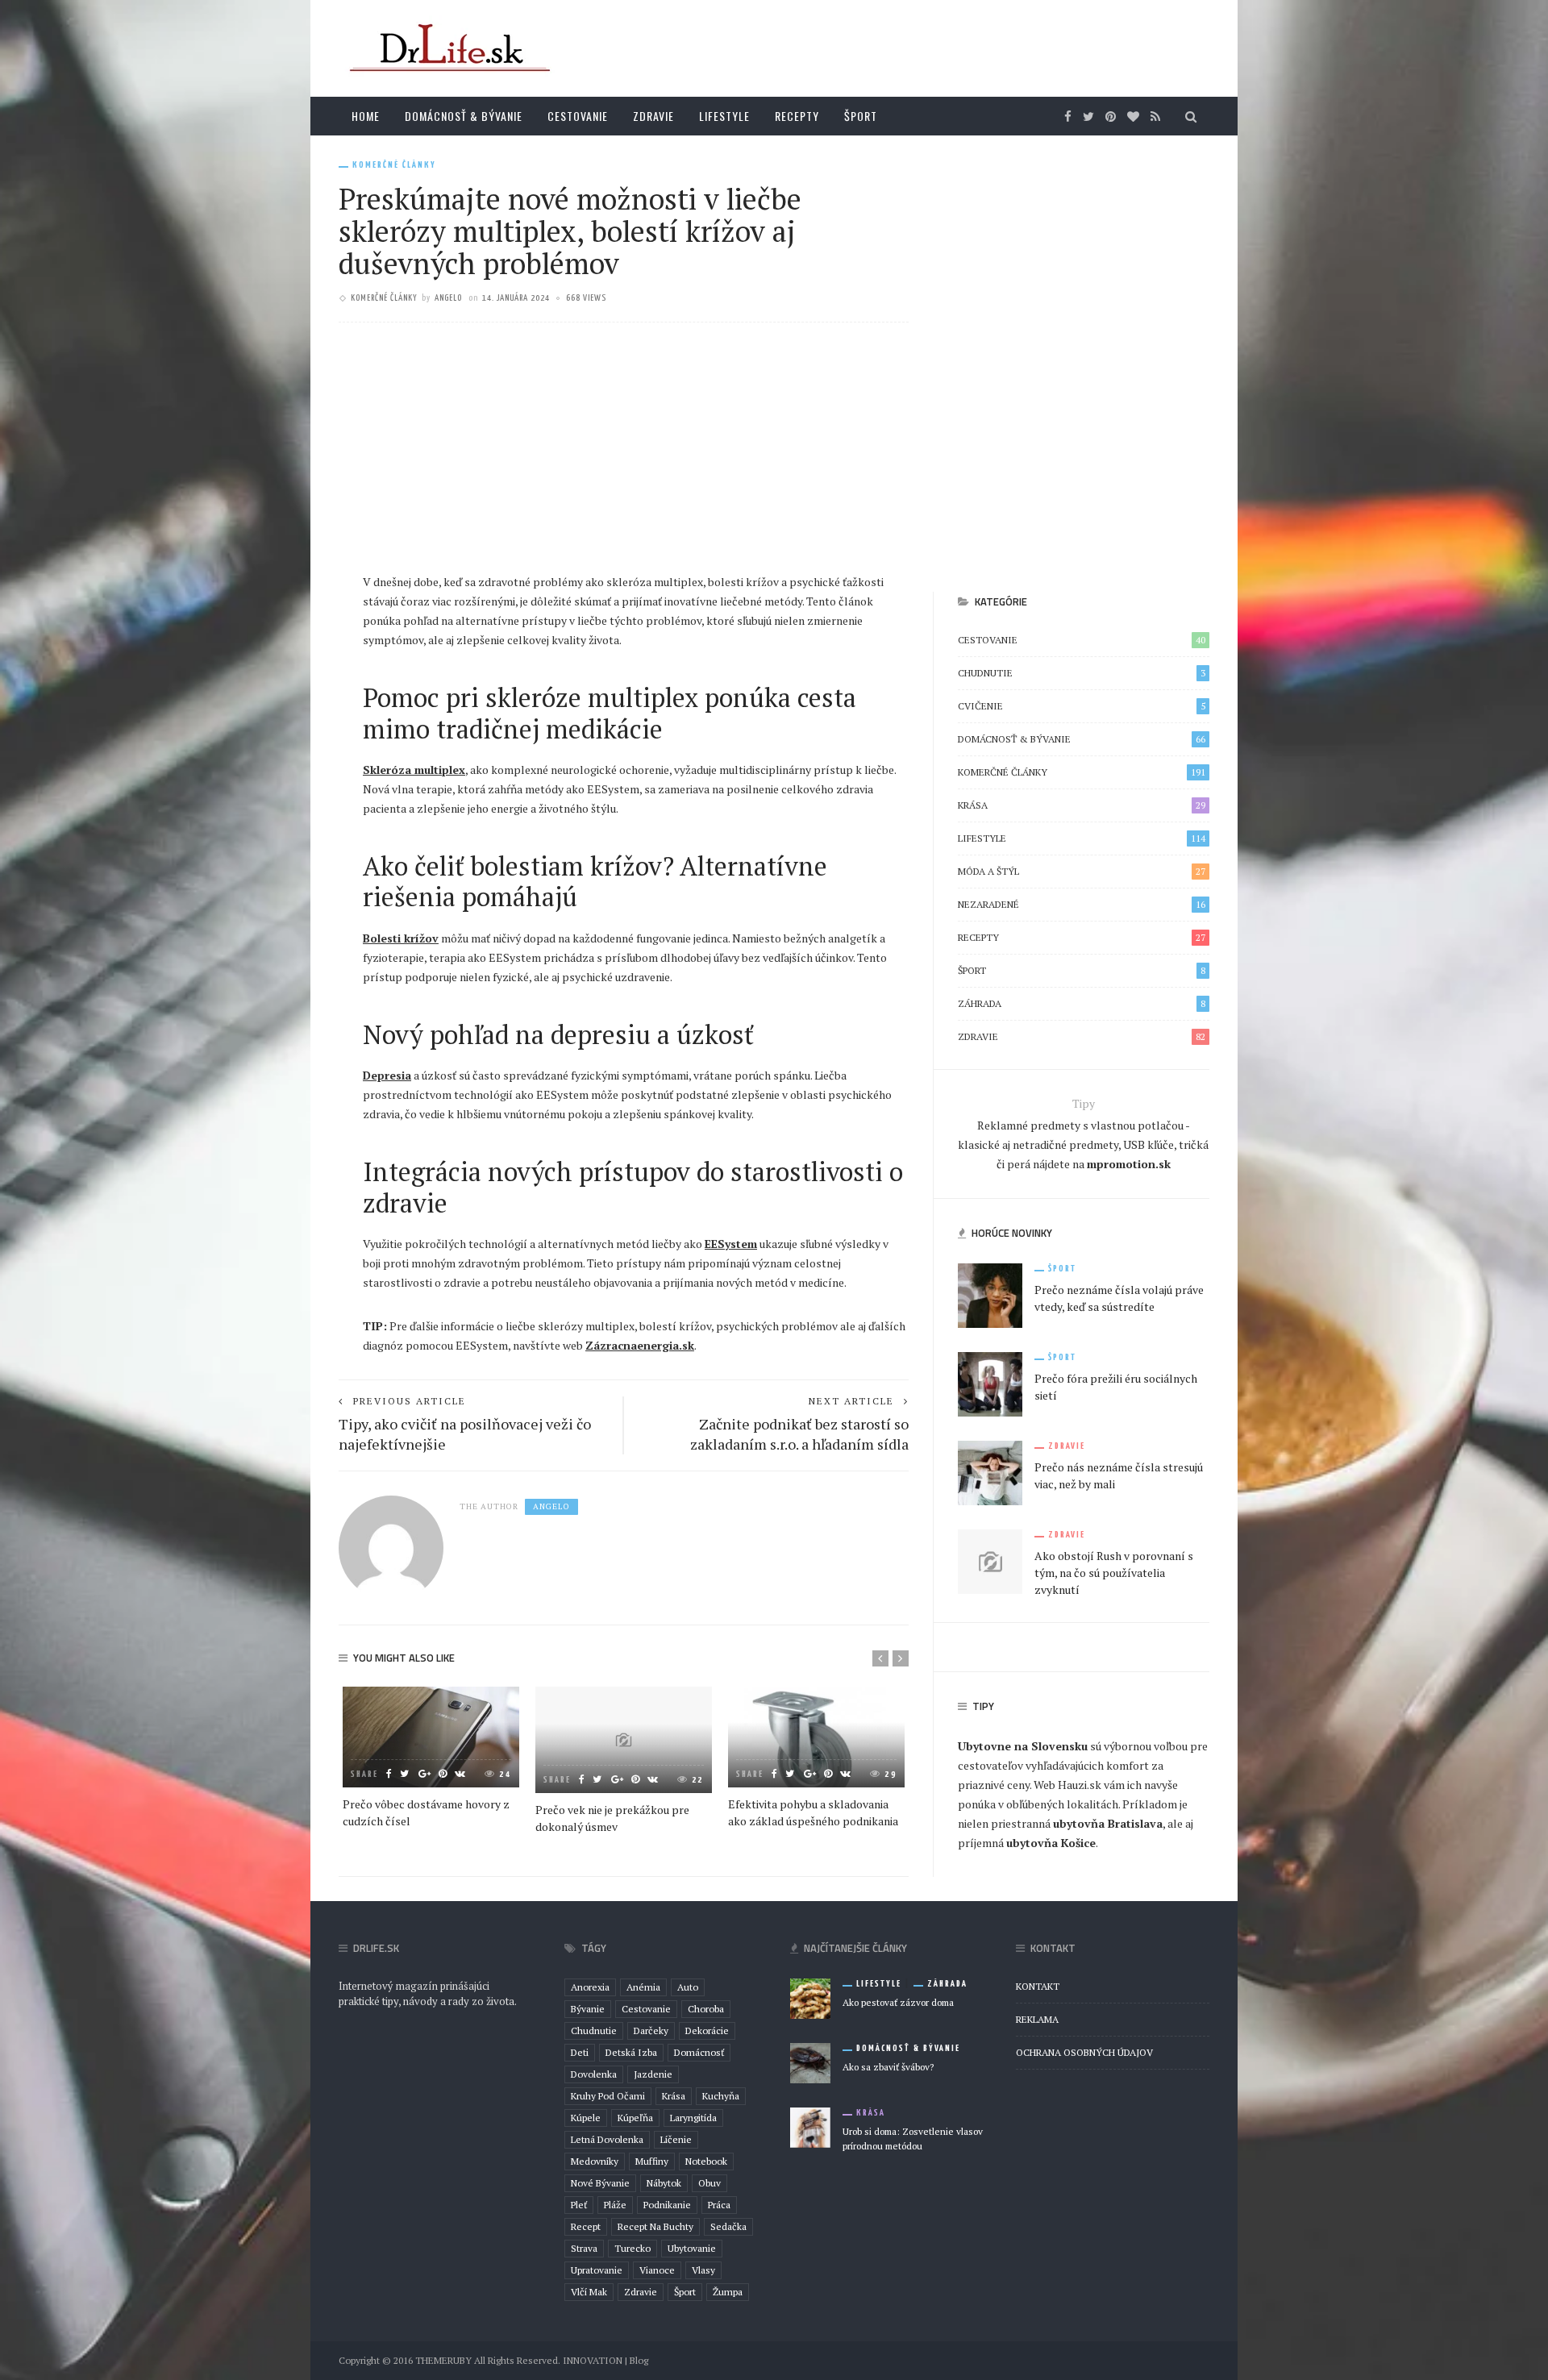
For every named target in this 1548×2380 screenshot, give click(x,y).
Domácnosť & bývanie (464, 116)
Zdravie (653, 116)
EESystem (731, 1244)
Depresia (387, 1075)
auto (688, 1987)
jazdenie (653, 2074)
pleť (579, 2205)
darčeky (651, 2030)
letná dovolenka (607, 2139)
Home (366, 116)
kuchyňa (721, 2096)
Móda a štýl (1082, 871)
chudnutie (594, 2030)
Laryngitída (693, 2118)
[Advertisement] (624, 451)
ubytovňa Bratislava (1108, 1823)
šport (685, 2292)
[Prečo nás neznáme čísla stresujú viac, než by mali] (990, 1472)
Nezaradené (1082, 904)
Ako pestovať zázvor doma (898, 2002)
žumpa (728, 2292)
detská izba (631, 2052)
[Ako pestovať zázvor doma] (810, 1997)
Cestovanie (578, 116)
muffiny (652, 2161)
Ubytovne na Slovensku (1023, 1746)
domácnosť (699, 2052)
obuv (709, 2183)
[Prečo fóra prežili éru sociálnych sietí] (990, 1383)
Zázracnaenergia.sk (640, 1345)
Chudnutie (1082, 673)
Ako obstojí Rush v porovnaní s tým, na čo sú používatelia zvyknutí (1114, 1573)
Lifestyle (724, 116)
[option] (431, 1758)
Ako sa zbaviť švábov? (888, 2067)
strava (584, 2248)
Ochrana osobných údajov (1084, 2052)
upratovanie (597, 2270)
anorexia (590, 1987)
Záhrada (1082, 1003)
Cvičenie (1082, 706)
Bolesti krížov (401, 938)
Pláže (615, 2205)
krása (674, 2096)
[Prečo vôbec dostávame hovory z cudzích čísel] (431, 1737)
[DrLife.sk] (447, 47)
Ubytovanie (692, 2248)
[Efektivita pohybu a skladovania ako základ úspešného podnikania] (816, 1737)
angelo (448, 298)
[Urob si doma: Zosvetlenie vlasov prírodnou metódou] (810, 2126)
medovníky (595, 2161)
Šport (861, 116)
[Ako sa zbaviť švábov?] (810, 2061)
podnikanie (667, 2205)
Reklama (1037, 2019)
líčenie (676, 2139)
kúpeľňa (635, 2118)
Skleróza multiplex (414, 770)
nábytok (664, 2183)
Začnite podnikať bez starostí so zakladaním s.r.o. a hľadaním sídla (799, 1434)
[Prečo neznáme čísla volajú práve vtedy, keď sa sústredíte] (990, 1294)
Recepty (797, 116)
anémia (643, 1987)
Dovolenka (594, 2074)
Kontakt (1038, 1986)
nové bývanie (600, 2183)
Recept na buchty (655, 2226)
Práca (719, 2205)
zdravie (641, 2292)
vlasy (703, 2270)
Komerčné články (394, 165)
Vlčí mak (589, 2292)
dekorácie (707, 2030)
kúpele (586, 2118)
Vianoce (657, 2270)
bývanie (588, 2009)
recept (586, 2226)
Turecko (633, 2248)
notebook (706, 2161)
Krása (1082, 805)
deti (580, 2052)
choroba (706, 2009)
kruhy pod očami (608, 2096)
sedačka (728, 2226)
